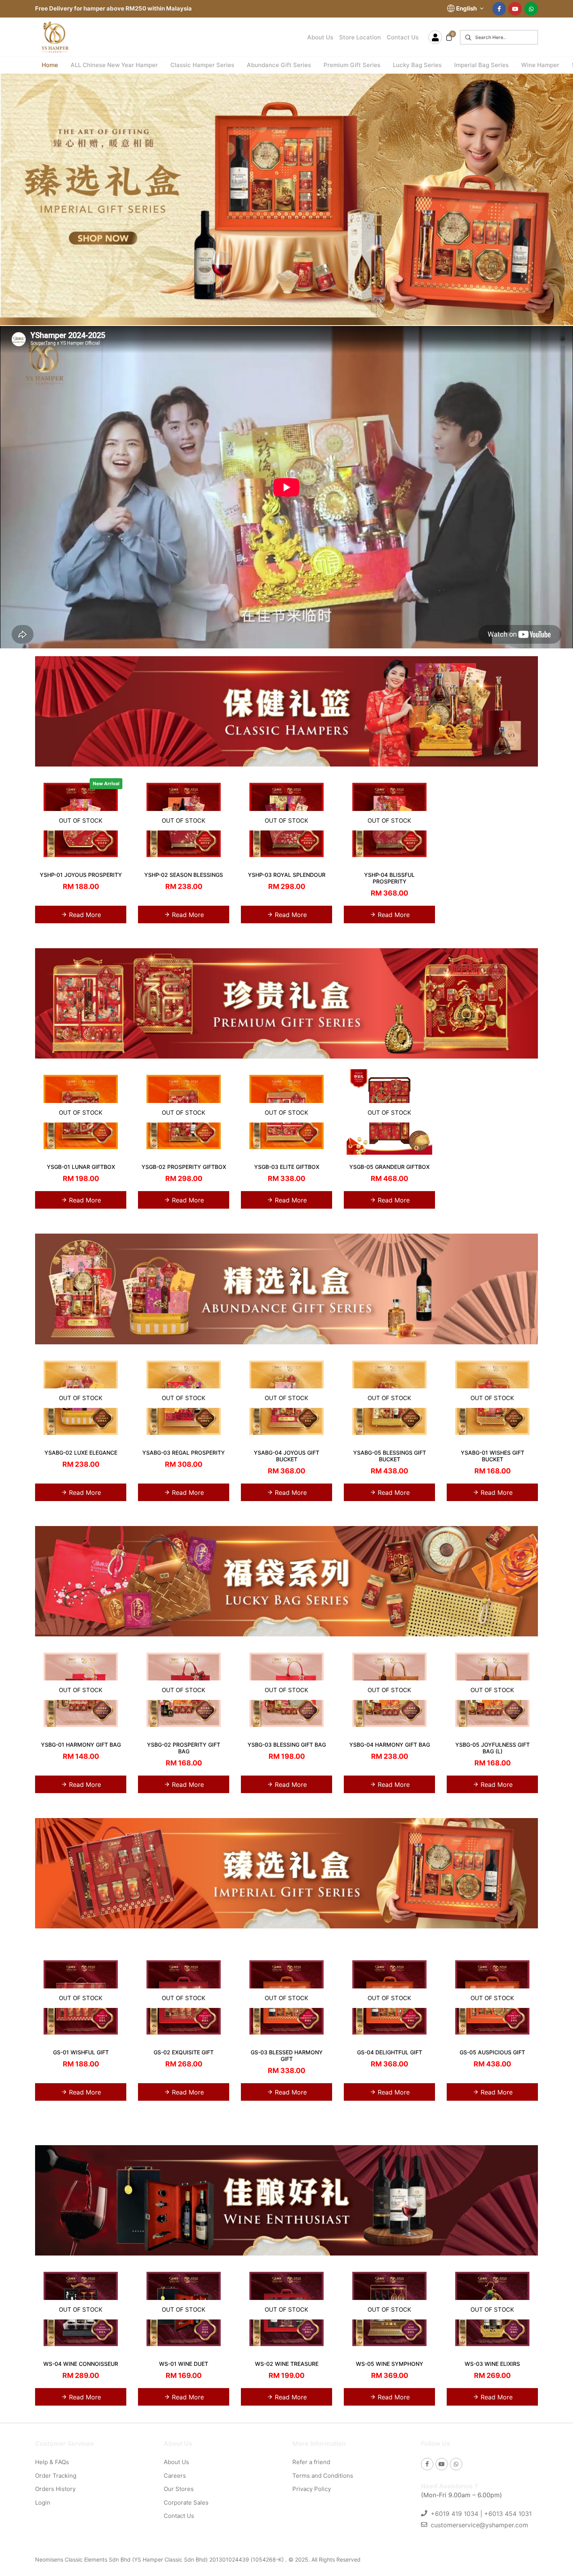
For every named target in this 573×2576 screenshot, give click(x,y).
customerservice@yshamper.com (479, 2525)
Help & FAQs (52, 2462)
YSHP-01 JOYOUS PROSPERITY (81, 875)
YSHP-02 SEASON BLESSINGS (184, 875)
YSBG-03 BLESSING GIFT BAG (287, 1745)
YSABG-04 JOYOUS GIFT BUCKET (286, 1456)
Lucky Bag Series (417, 65)
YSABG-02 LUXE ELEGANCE (81, 1453)
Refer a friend (311, 2462)
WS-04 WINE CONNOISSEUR (81, 2364)
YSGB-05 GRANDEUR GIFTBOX (389, 1167)
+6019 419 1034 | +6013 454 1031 (481, 2514)
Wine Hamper (540, 65)
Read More (84, 915)
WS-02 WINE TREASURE (287, 2364)
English (467, 8)
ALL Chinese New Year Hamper (114, 65)
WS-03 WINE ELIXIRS (492, 2364)
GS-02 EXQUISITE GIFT (184, 2052)
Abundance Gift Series (279, 65)
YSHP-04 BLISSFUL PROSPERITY (389, 878)
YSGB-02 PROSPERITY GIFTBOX (184, 1167)
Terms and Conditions (323, 2476)
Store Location (360, 37)
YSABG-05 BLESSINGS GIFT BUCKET (390, 1456)
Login (43, 2503)
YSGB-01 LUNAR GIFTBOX (81, 1167)
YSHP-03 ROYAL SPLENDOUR (287, 875)
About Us (320, 37)
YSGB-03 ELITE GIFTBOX (287, 1167)
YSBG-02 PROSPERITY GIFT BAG (184, 1748)
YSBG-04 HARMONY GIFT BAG (390, 1745)
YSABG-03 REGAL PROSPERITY (184, 1453)
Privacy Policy (312, 2489)
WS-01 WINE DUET (184, 2364)
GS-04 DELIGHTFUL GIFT (390, 2052)
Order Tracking (56, 2476)
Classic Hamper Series (202, 65)
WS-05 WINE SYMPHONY (390, 2364)
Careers (175, 2476)
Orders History (55, 2489)
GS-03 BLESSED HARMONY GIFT (287, 2055)
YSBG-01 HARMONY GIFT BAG (81, 1745)
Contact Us (403, 37)
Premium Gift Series (352, 65)
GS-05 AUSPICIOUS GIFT (492, 2052)
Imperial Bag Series (481, 65)
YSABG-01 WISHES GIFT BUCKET (493, 1456)
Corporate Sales (186, 2503)
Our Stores (179, 2489)
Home (50, 65)
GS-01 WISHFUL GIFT (81, 2052)
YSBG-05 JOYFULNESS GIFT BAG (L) (493, 1748)
